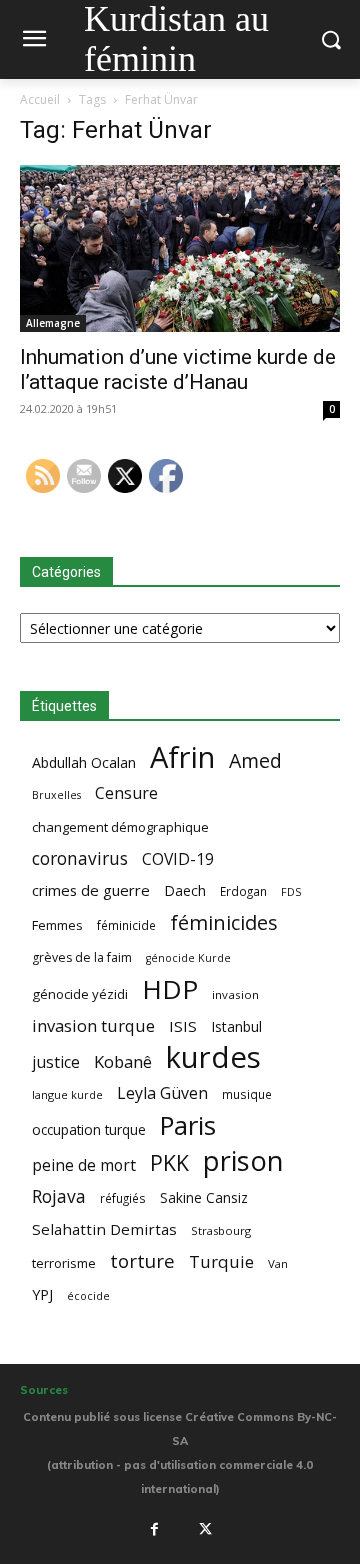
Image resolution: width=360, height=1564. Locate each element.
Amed (255, 760)
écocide (88, 1295)
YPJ (42, 1294)
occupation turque (89, 1129)
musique (247, 1094)
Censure (126, 793)
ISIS (183, 1026)
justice (56, 1062)
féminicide (126, 925)
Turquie (221, 1261)
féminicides (224, 922)
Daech (185, 890)
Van (278, 1263)
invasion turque (93, 1025)
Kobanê (123, 1061)
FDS (291, 891)
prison (243, 1160)
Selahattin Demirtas (104, 1229)
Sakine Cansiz (204, 1197)
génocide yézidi (80, 994)
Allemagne (53, 323)
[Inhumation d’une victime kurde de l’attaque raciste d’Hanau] (180, 248)
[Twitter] (206, 1530)
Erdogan (243, 891)
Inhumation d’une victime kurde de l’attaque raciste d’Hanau (178, 369)
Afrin (182, 757)
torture (142, 1261)
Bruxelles (56, 795)
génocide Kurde (188, 958)
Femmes (57, 925)
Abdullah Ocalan (84, 762)
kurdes (213, 1057)
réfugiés (123, 1198)
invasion (235, 994)
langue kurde (67, 1094)
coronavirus (80, 858)
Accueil (40, 99)
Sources (44, 1390)
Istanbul (236, 1026)
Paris (188, 1125)
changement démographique (120, 827)
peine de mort (84, 1165)
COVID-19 (178, 859)
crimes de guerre (91, 890)
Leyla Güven (162, 1093)
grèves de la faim (82, 957)
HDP (170, 989)
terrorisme (64, 1263)
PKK (169, 1162)
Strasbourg (221, 1230)
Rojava (59, 1196)
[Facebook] (154, 1530)
